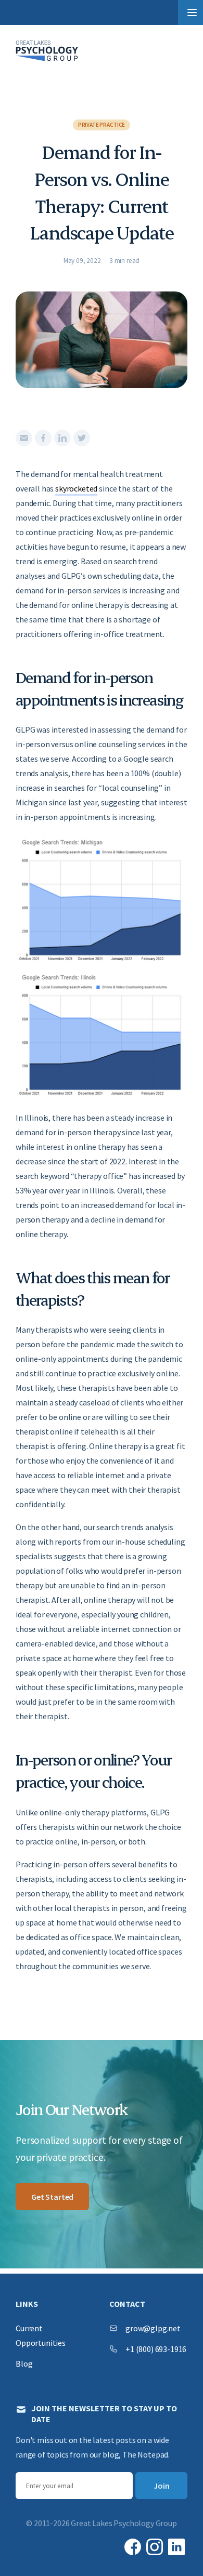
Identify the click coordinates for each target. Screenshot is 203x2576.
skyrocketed (76, 488)
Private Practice (102, 125)
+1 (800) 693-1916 (156, 2349)
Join (162, 2486)
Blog (24, 2363)
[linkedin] (62, 438)
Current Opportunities (41, 2335)
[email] (24, 438)
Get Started (52, 2197)
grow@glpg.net (153, 2328)
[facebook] (43, 438)
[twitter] (82, 438)
